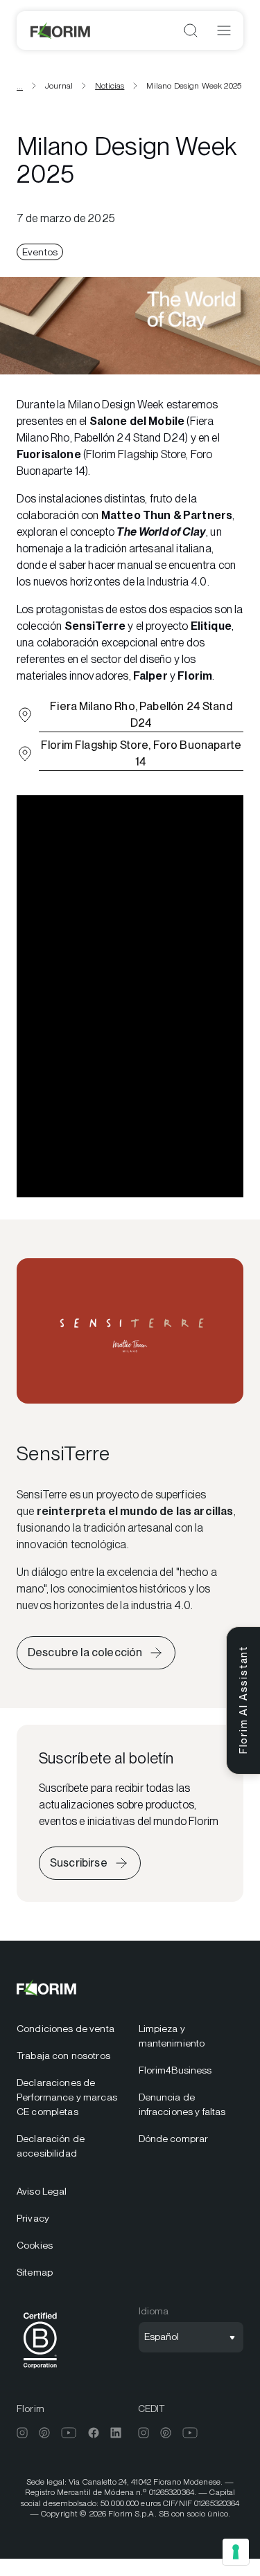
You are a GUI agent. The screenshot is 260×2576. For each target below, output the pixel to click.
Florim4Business (175, 2070)
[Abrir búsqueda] (191, 30)
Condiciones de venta (66, 2029)
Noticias (110, 86)
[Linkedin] (116, 2433)
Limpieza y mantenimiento (172, 2036)
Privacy (33, 2218)
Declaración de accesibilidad (51, 2146)
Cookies (35, 2245)
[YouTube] (69, 2433)
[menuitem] (69, 2029)
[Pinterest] (44, 2433)
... (20, 86)
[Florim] (61, 30)
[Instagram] (22, 2433)
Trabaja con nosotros (63, 2056)
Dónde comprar (174, 2139)
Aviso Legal (42, 2191)
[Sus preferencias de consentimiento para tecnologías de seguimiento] (236, 2552)
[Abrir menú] (224, 30)
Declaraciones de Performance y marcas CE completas (67, 2097)
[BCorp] (40, 2371)
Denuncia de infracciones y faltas (182, 2104)
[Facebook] (94, 2433)
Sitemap (35, 2272)
